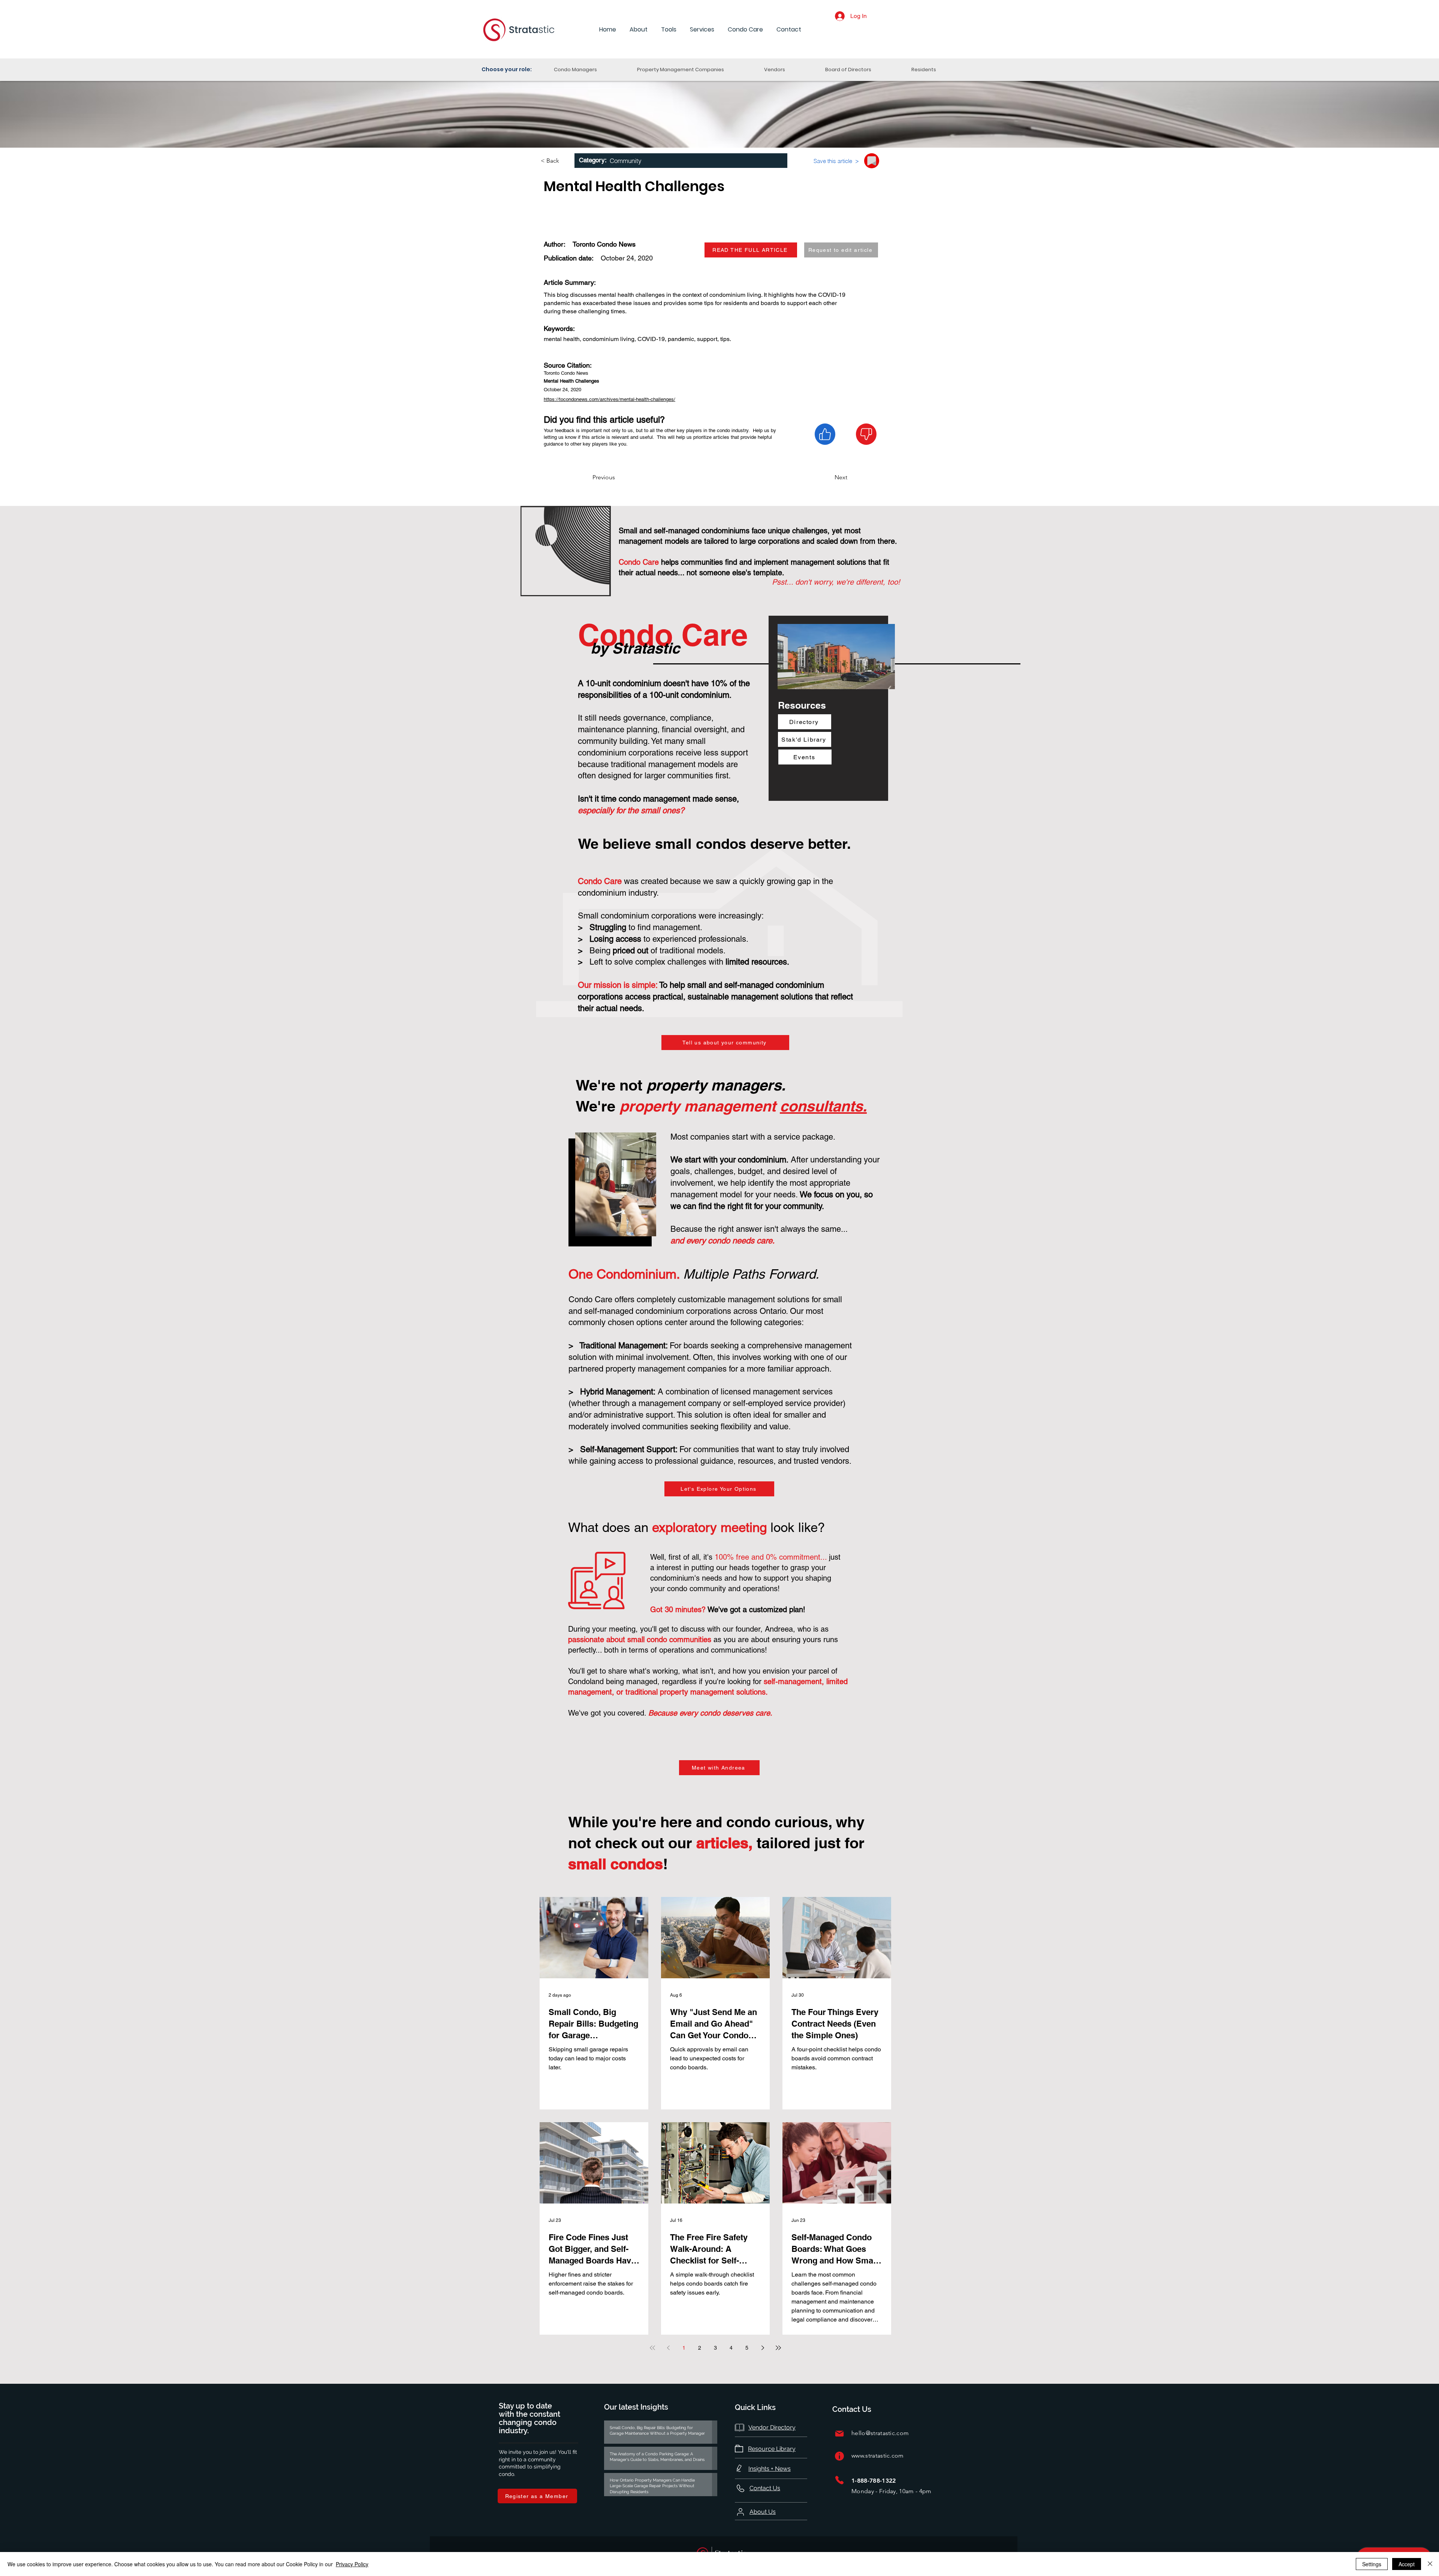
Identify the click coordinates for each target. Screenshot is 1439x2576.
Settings (1372, 2564)
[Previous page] (668, 2348)
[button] (639, 30)
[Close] (1430, 2564)
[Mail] (839, 2433)
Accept (1407, 2564)
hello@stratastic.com (880, 2433)
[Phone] (839, 2480)
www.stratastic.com (878, 2456)
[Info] (839, 2456)
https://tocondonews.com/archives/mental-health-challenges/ (610, 399)
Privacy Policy (352, 2564)
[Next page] (763, 2348)
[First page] (652, 2348)
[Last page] (778, 2348)
